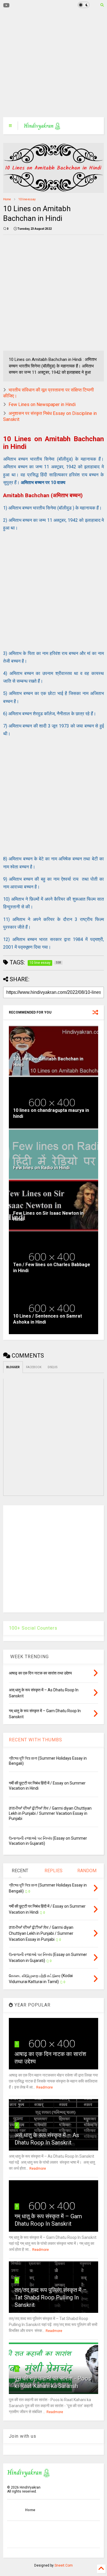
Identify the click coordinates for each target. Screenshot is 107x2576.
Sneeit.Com (64, 2565)
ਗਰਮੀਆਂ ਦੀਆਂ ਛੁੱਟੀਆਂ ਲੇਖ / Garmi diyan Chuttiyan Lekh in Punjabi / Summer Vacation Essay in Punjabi (50, 1813)
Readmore (45, 2087)
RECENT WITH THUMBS (36, 1740)
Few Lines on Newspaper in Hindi (42, 404)
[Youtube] (6, 6)
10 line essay (27, 199)
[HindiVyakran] (42, 127)
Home (7, 199)
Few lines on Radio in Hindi (41, 1168)
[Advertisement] (50, 64)
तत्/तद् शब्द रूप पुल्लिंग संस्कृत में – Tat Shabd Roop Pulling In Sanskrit (51, 2297)
